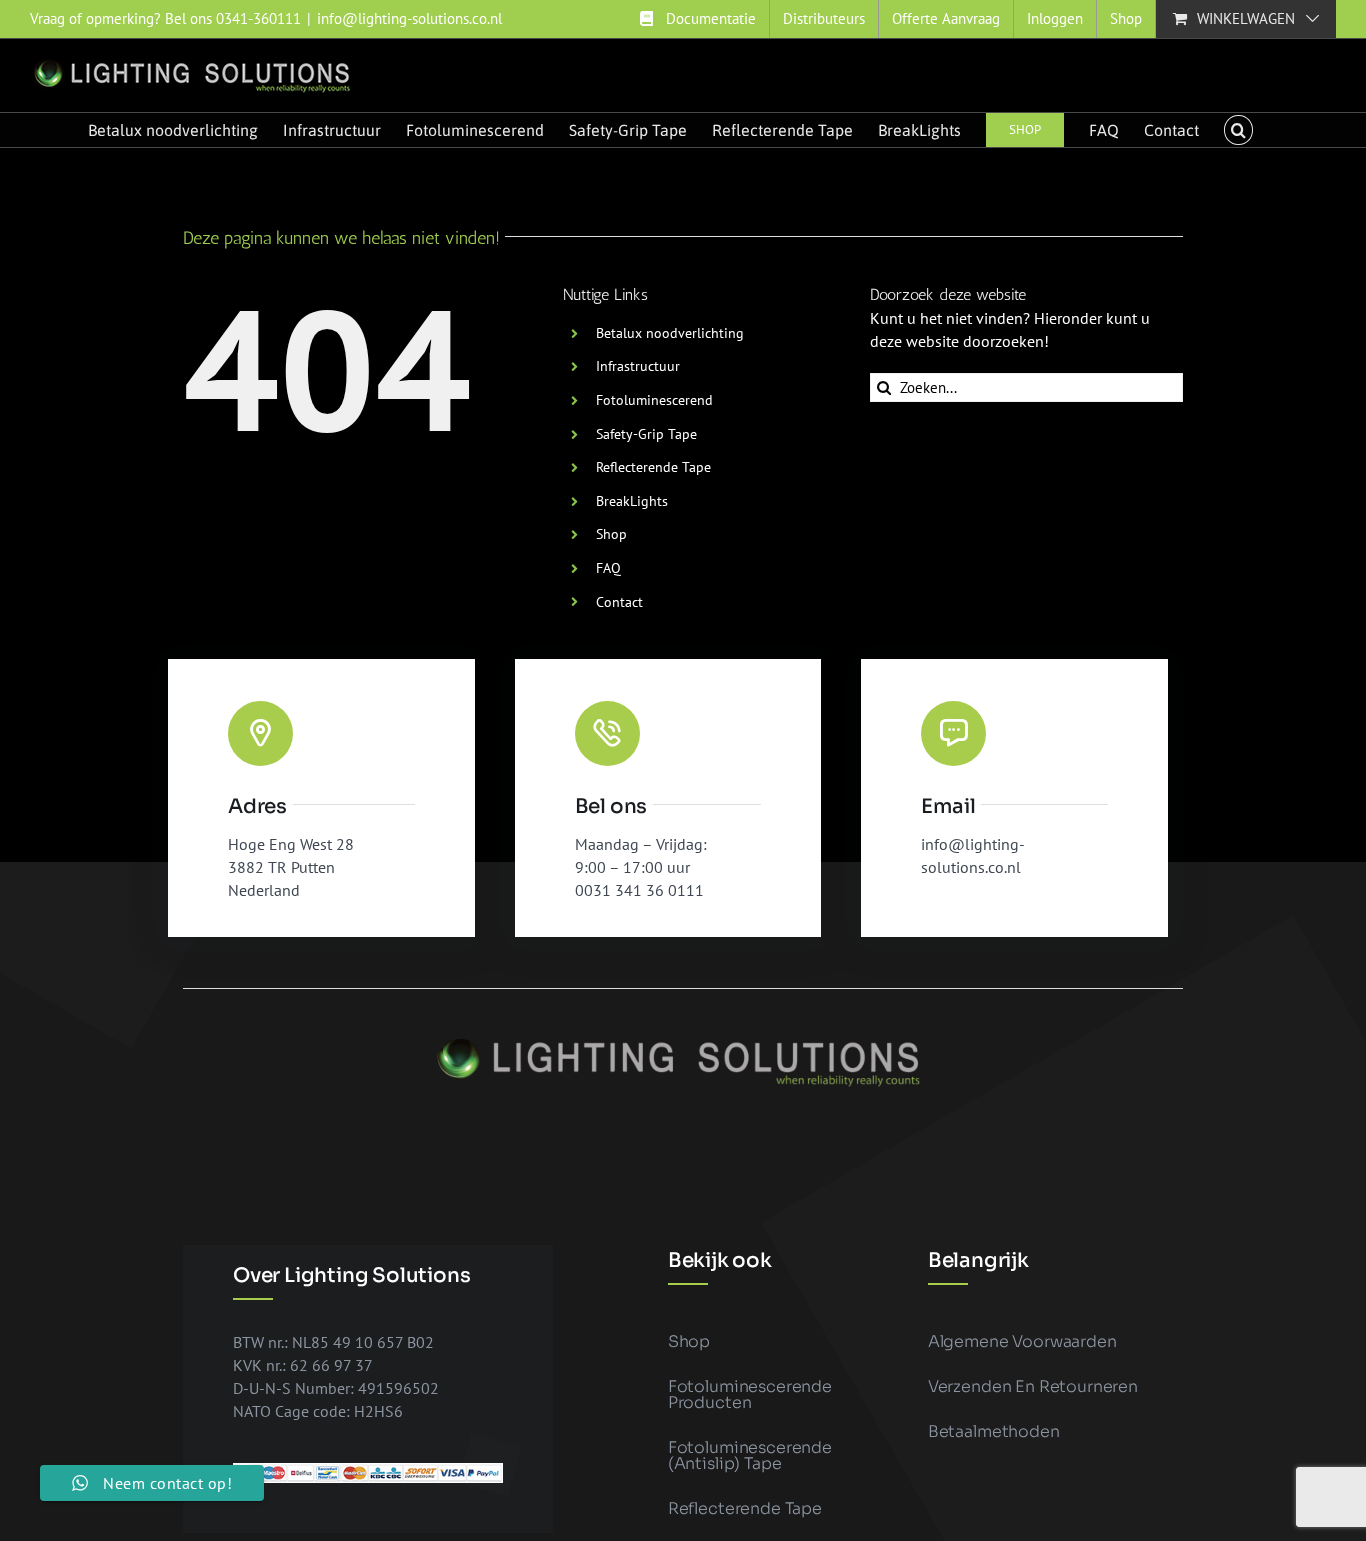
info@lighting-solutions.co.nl (409, 18)
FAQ (608, 568)
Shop (611, 534)
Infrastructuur (638, 366)
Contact (619, 602)
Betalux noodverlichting (670, 333)
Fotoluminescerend (654, 400)
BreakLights (632, 501)
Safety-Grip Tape (646, 434)
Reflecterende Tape (653, 467)
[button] (1238, 130)
